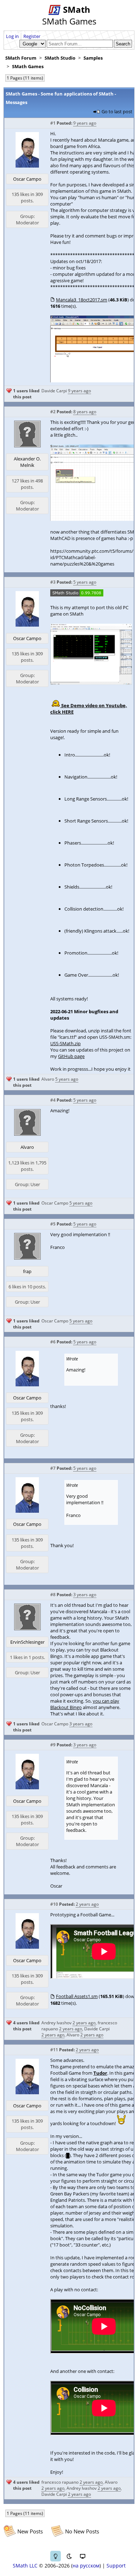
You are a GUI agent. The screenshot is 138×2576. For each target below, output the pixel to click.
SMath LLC (25, 2566)
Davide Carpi (54, 391)
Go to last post (117, 111)
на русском (86, 2566)
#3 (53, 582)
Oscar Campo (27, 179)
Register (32, 36)
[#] (77, 595)
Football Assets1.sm (77, 1996)
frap (27, 1271)
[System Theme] (82, 2556)
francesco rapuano (60, 2482)
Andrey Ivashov (56, 2023)
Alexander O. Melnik (27, 462)
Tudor (100, 2073)
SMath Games (28, 66)
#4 (53, 1100)
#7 (53, 1468)
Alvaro (48, 1079)
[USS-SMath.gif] (91, 683)
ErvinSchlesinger (27, 1642)
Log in (12, 36)
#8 (53, 1595)
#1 (53, 123)
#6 (53, 1342)
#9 (53, 1745)
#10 (54, 1904)
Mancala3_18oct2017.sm (82, 300)
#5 (53, 1224)
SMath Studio (60, 58)
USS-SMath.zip (65, 1043)
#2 (53, 412)
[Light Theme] (56, 2556)
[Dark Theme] (69, 2556)
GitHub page (71, 1056)
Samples (93, 58)
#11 (54, 2050)
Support (116, 2566)
